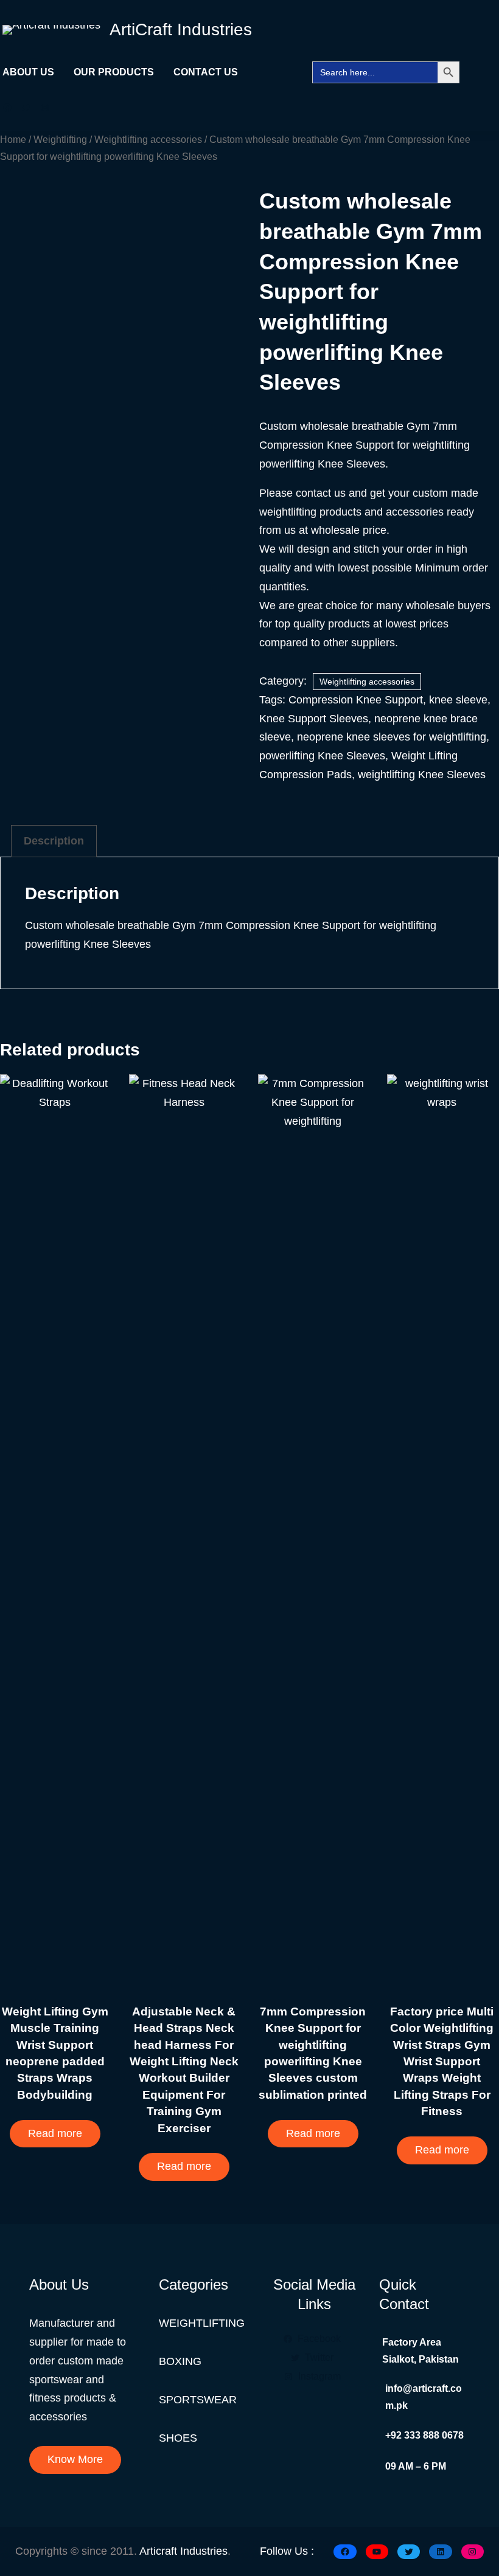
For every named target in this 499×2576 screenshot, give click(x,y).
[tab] (54, 841)
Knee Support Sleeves (314, 719)
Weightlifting (60, 139)
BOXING (180, 2361)
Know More (75, 2459)
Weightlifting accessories (148, 139)
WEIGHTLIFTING (202, 2323)
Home (13, 139)
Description (54, 841)
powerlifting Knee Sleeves (322, 756)
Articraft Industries (183, 2551)
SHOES (178, 2438)
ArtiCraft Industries (181, 29)
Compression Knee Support (356, 700)
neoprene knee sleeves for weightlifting (392, 737)
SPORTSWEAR (198, 2400)
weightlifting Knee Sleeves (422, 775)
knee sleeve (458, 700)
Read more (55, 2133)
